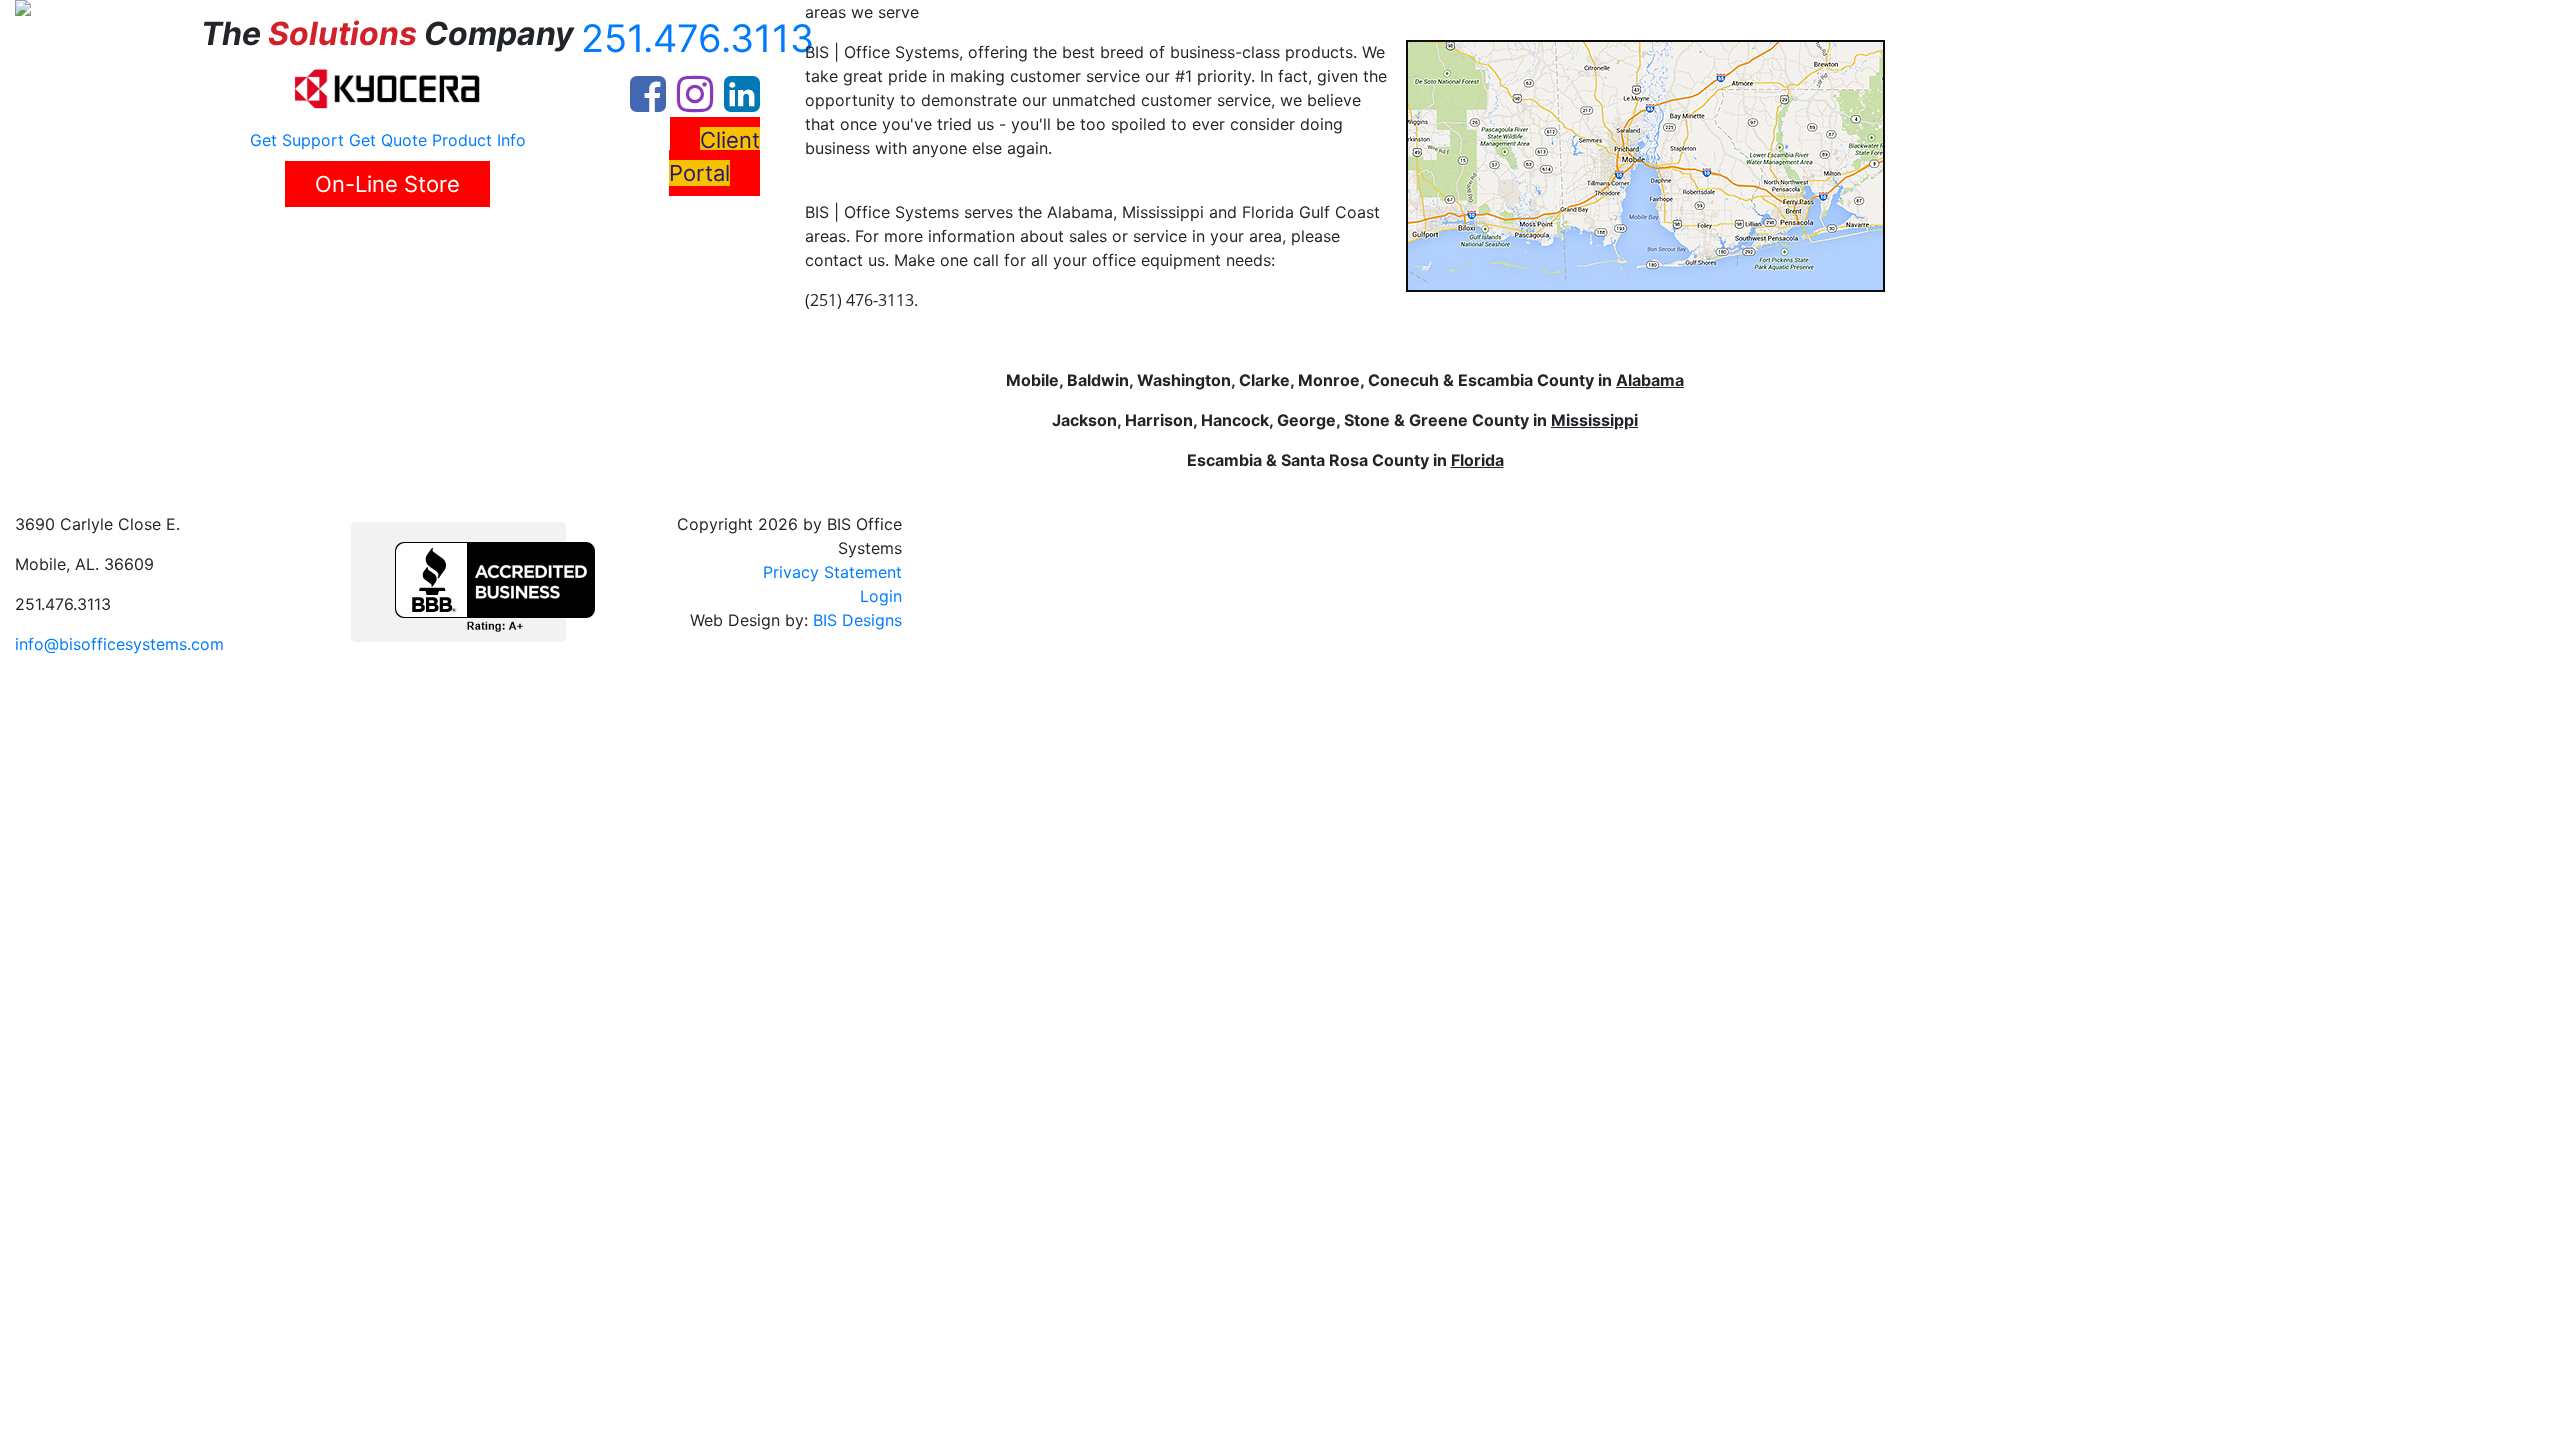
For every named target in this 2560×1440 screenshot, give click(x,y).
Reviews (347, 245)
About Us (150, 245)
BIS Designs (857, 620)
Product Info (479, 140)
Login (881, 596)
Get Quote (388, 140)
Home (76, 245)
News (490, 245)
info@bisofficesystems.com (119, 644)
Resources (566, 245)
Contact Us (678, 245)
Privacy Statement (832, 572)
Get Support (297, 140)
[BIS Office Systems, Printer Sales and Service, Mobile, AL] (495, 587)
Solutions (251, 245)
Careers (423, 245)
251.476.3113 (697, 38)
